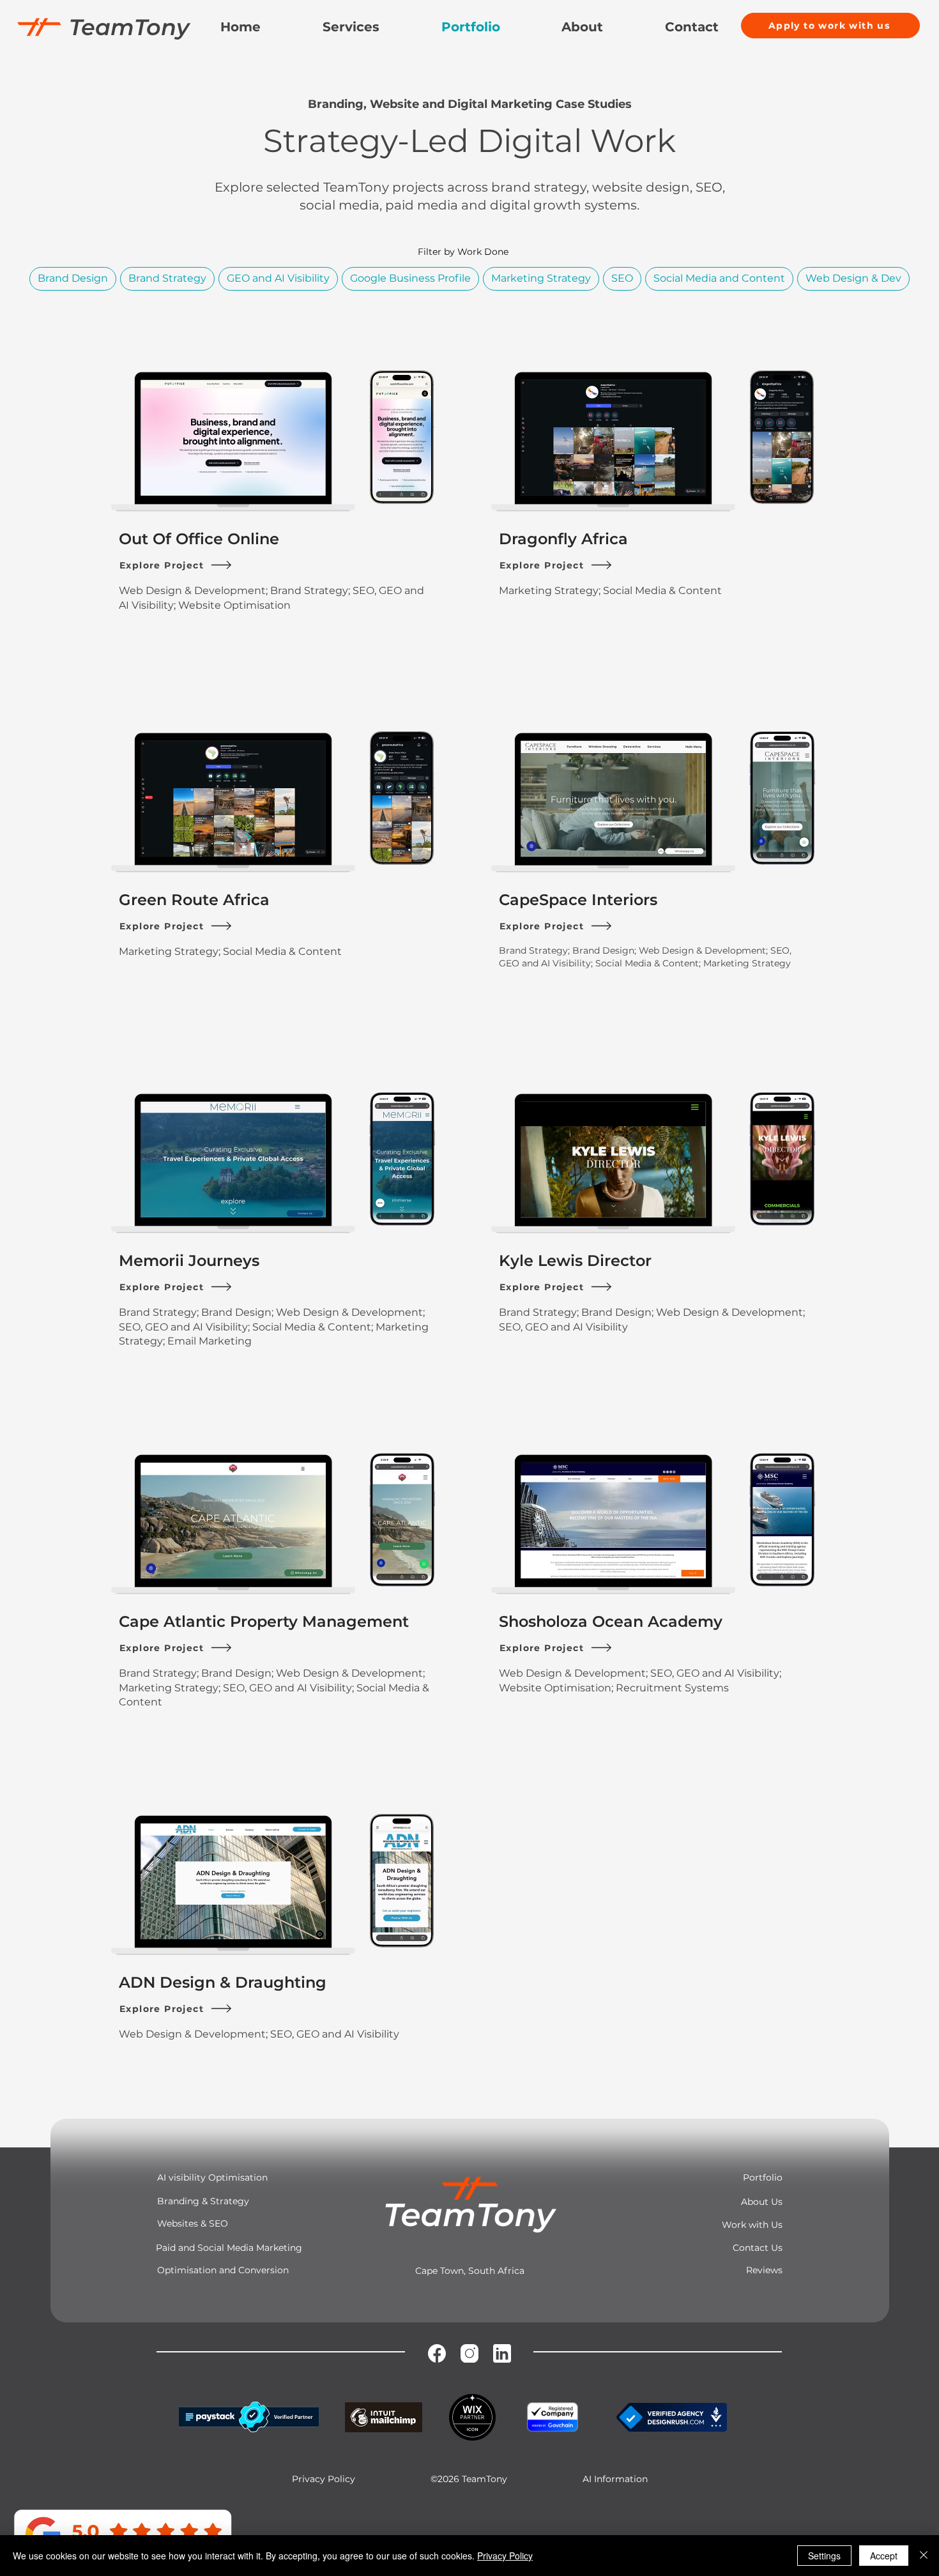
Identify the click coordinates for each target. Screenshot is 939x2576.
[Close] (924, 2556)
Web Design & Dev (853, 278)
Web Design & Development (192, 591)
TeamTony (129, 27)
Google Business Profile (410, 278)
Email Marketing (210, 1341)
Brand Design (73, 278)
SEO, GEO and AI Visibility (183, 1327)
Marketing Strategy (541, 278)
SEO (622, 278)
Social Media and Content (719, 278)
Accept (884, 2556)
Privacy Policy (505, 2556)
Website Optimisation (234, 605)
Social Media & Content (662, 591)
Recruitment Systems (672, 1688)
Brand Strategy (167, 278)
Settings (824, 2556)
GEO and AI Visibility (278, 278)
